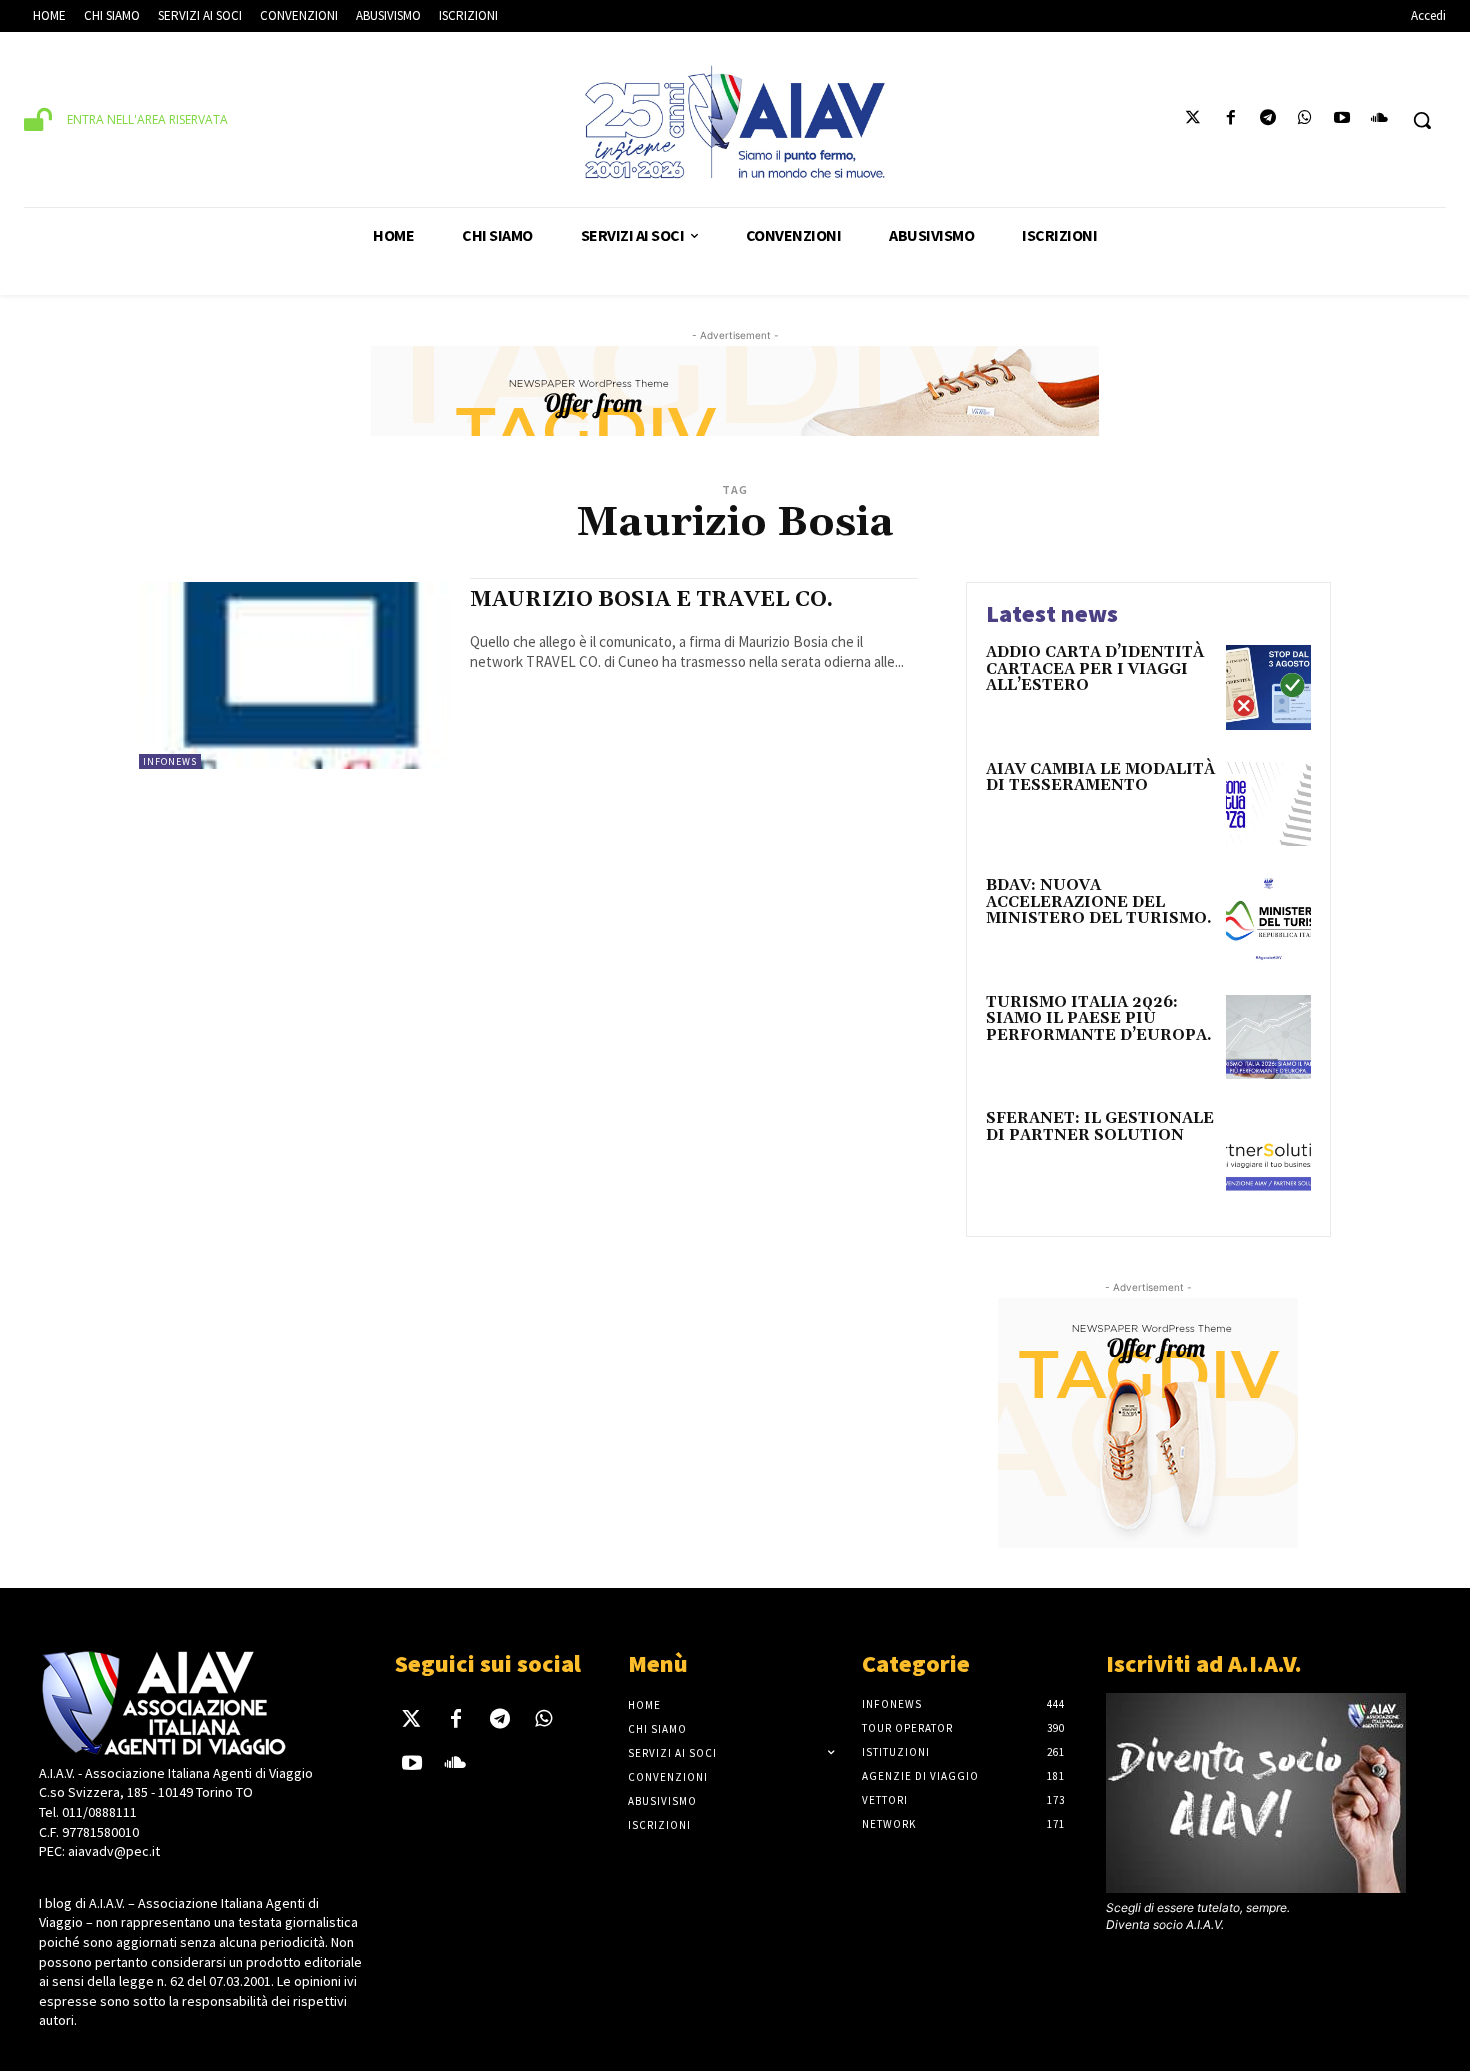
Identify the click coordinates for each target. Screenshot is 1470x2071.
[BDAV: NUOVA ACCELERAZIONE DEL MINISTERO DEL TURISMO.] (1268, 920)
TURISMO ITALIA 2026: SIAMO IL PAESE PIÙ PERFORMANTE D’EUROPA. (1099, 1019)
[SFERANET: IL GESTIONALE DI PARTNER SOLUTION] (1268, 1153)
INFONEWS (170, 761)
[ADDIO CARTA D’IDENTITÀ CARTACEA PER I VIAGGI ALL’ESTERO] (1268, 687)
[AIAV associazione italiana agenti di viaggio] (735, 122)
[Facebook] (1230, 120)
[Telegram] (1267, 120)
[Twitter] (1193, 120)
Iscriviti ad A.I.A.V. (1204, 1663)
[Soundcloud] (1379, 120)
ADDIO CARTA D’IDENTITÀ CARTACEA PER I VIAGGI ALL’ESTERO (1095, 669)
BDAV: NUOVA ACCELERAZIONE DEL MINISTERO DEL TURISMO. (1099, 902)
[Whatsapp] (1304, 120)
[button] (1422, 120)
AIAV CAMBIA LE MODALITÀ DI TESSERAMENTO (1100, 778)
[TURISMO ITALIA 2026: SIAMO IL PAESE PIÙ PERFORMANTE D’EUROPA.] (1268, 1037)
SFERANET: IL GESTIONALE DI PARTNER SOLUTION (1100, 1127)
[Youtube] (1342, 120)
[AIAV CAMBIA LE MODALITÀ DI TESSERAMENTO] (1268, 804)
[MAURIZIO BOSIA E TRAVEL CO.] (294, 675)
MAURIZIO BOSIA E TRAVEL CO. (651, 600)
